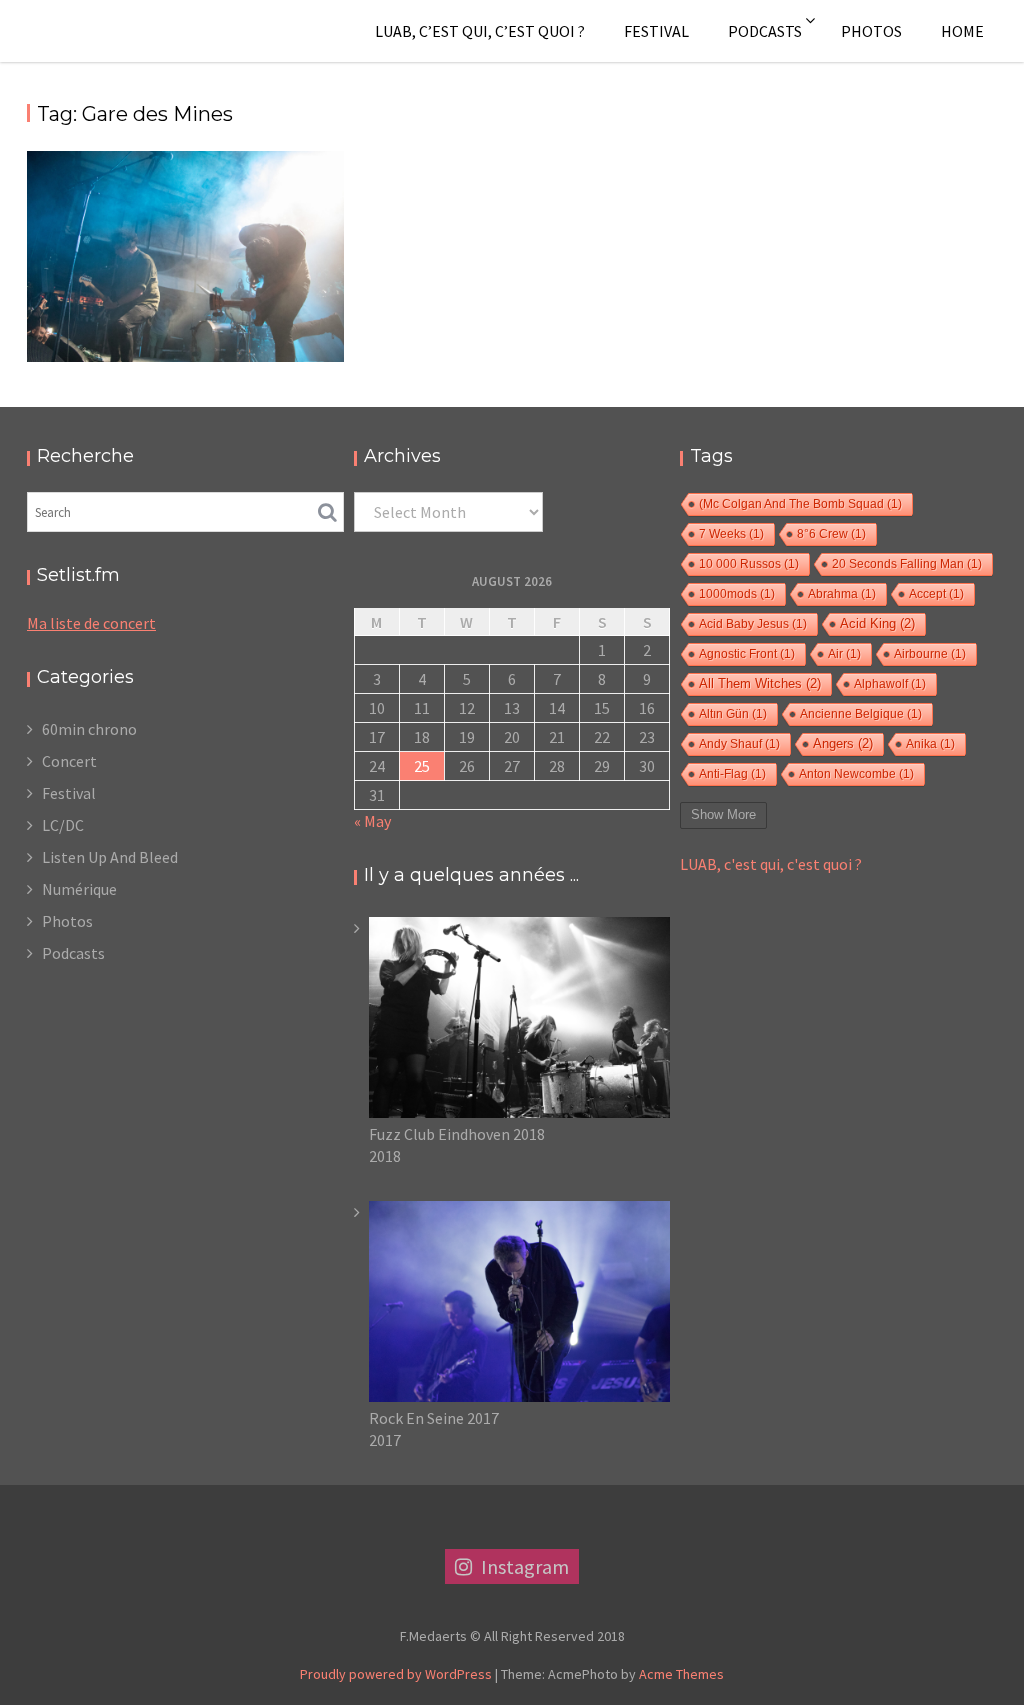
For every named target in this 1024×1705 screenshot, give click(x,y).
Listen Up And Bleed (110, 857)
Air (844, 654)
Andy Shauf (739, 744)
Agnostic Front (747, 654)
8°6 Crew (831, 534)
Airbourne (930, 654)
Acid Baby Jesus (753, 624)
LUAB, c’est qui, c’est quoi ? (480, 31)
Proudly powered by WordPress (396, 1674)
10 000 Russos (749, 564)
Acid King (877, 624)
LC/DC (63, 825)
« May (372, 821)
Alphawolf (890, 684)
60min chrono (89, 729)
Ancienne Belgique (861, 714)
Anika (930, 744)
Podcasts (765, 31)
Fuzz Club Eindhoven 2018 (457, 1134)
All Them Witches (760, 684)
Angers (843, 744)
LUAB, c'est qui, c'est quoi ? (771, 864)
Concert (69, 761)
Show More (723, 814)
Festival (656, 31)
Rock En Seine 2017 (434, 1418)
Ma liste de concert (91, 623)
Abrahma (842, 594)
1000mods (737, 594)
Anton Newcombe (856, 774)
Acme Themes (681, 1674)
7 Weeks (731, 534)
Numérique (79, 889)
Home (962, 31)
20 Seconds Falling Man (907, 564)
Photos (871, 31)
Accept (936, 594)
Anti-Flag (732, 774)
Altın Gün (733, 714)
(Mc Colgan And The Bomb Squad (800, 504)
